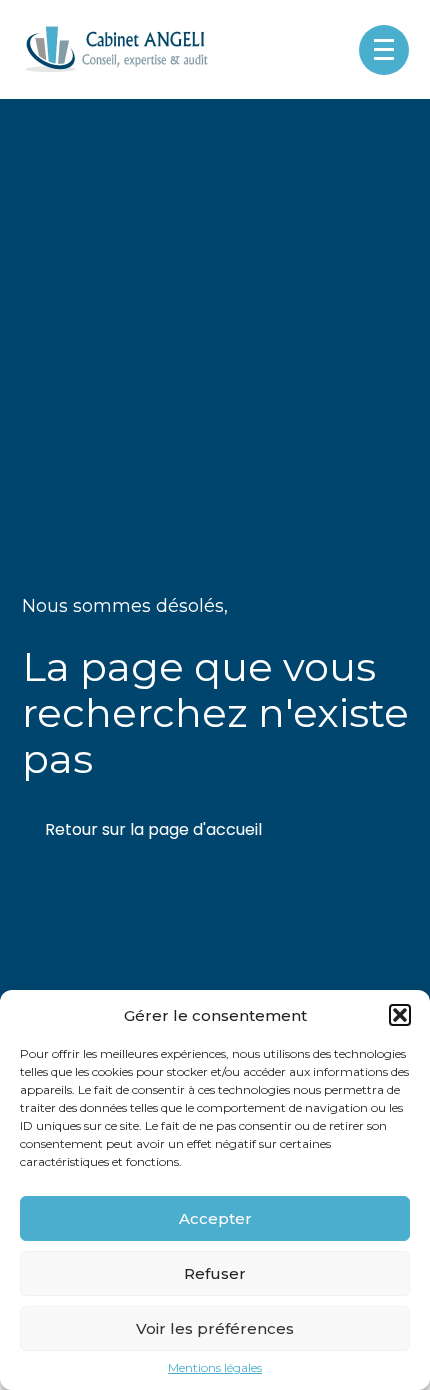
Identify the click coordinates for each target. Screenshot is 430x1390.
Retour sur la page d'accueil (153, 829)
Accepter (215, 1218)
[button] (400, 1015)
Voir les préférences (215, 1328)
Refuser (215, 1273)
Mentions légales (215, 1368)
